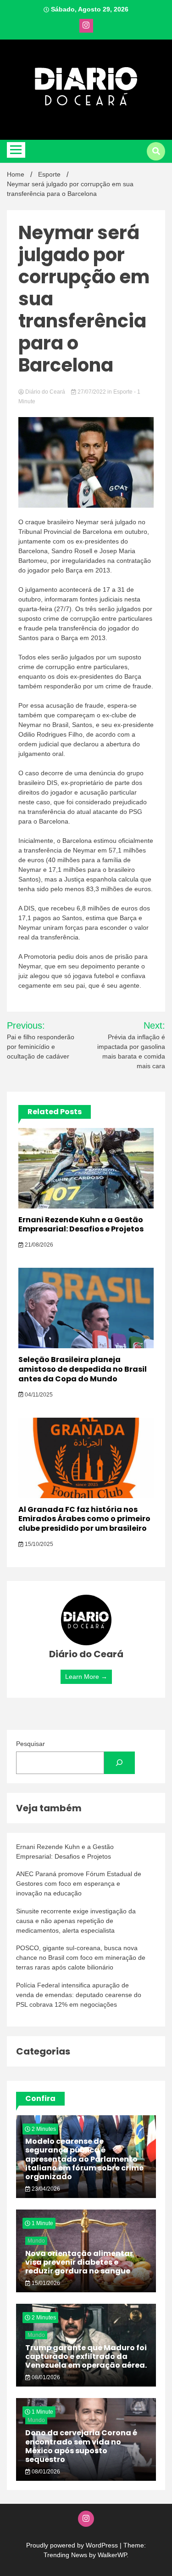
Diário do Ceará (45, 392)
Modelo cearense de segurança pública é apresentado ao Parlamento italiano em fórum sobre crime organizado (84, 2159)
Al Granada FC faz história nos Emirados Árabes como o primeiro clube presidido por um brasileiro (84, 1519)
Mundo (36, 2241)
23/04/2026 (45, 2189)
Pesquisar (31, 1744)
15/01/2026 (45, 2283)
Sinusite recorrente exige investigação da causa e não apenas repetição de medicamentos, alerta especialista (76, 1921)
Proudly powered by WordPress (73, 2545)
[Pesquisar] (119, 1763)
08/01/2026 (45, 2377)
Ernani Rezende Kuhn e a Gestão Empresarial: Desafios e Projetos (81, 1225)
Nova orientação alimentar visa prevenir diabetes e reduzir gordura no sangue (79, 2262)
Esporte (123, 392)
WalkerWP (112, 2555)
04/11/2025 (38, 1395)
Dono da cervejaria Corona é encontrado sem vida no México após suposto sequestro (81, 2446)
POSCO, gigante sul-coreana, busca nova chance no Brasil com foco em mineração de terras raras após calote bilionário (81, 1958)
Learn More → (86, 1677)
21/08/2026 (38, 1245)
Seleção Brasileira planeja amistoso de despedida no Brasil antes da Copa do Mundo (83, 1369)
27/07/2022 (92, 392)
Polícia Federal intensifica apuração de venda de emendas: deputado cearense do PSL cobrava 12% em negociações (79, 1995)
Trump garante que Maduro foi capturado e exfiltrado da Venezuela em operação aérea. (86, 2356)
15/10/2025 (38, 1544)
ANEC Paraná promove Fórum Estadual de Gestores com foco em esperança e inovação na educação (79, 1883)
